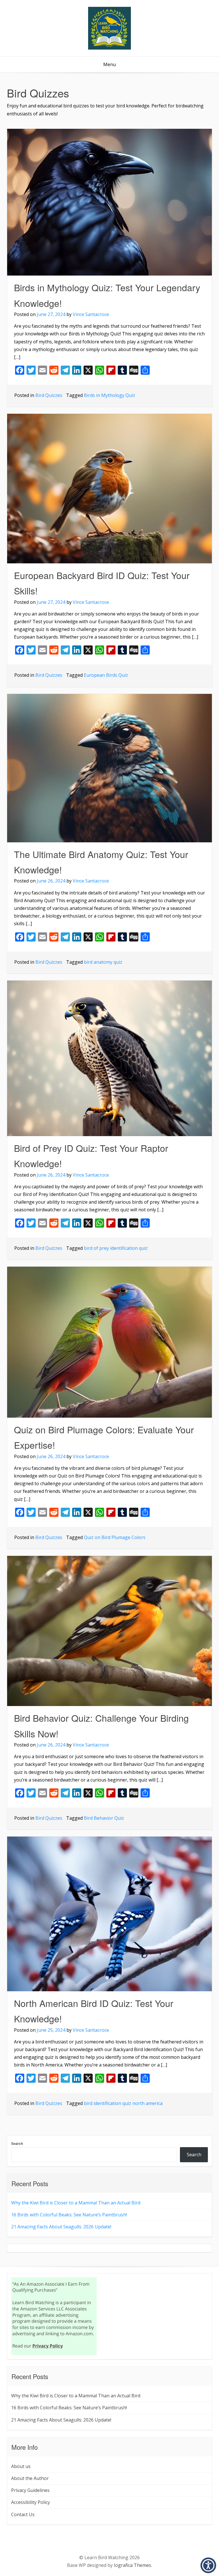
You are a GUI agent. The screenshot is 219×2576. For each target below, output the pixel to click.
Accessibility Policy (31, 2502)
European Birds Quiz (106, 675)
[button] (208, 2565)
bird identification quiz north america (123, 2103)
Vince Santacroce (91, 314)
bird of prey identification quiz (116, 1248)
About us (21, 2466)
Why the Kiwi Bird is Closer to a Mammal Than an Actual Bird (76, 2203)
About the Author (30, 2478)
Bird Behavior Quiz (104, 1818)
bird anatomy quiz (103, 962)
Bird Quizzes (49, 395)
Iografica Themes (132, 2565)
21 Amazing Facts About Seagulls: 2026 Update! (61, 2227)
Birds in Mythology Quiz (109, 395)
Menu (109, 64)
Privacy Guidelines (30, 2490)
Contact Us (23, 2514)
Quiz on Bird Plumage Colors (115, 1537)
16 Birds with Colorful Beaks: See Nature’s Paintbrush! (69, 2215)
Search (17, 2144)
